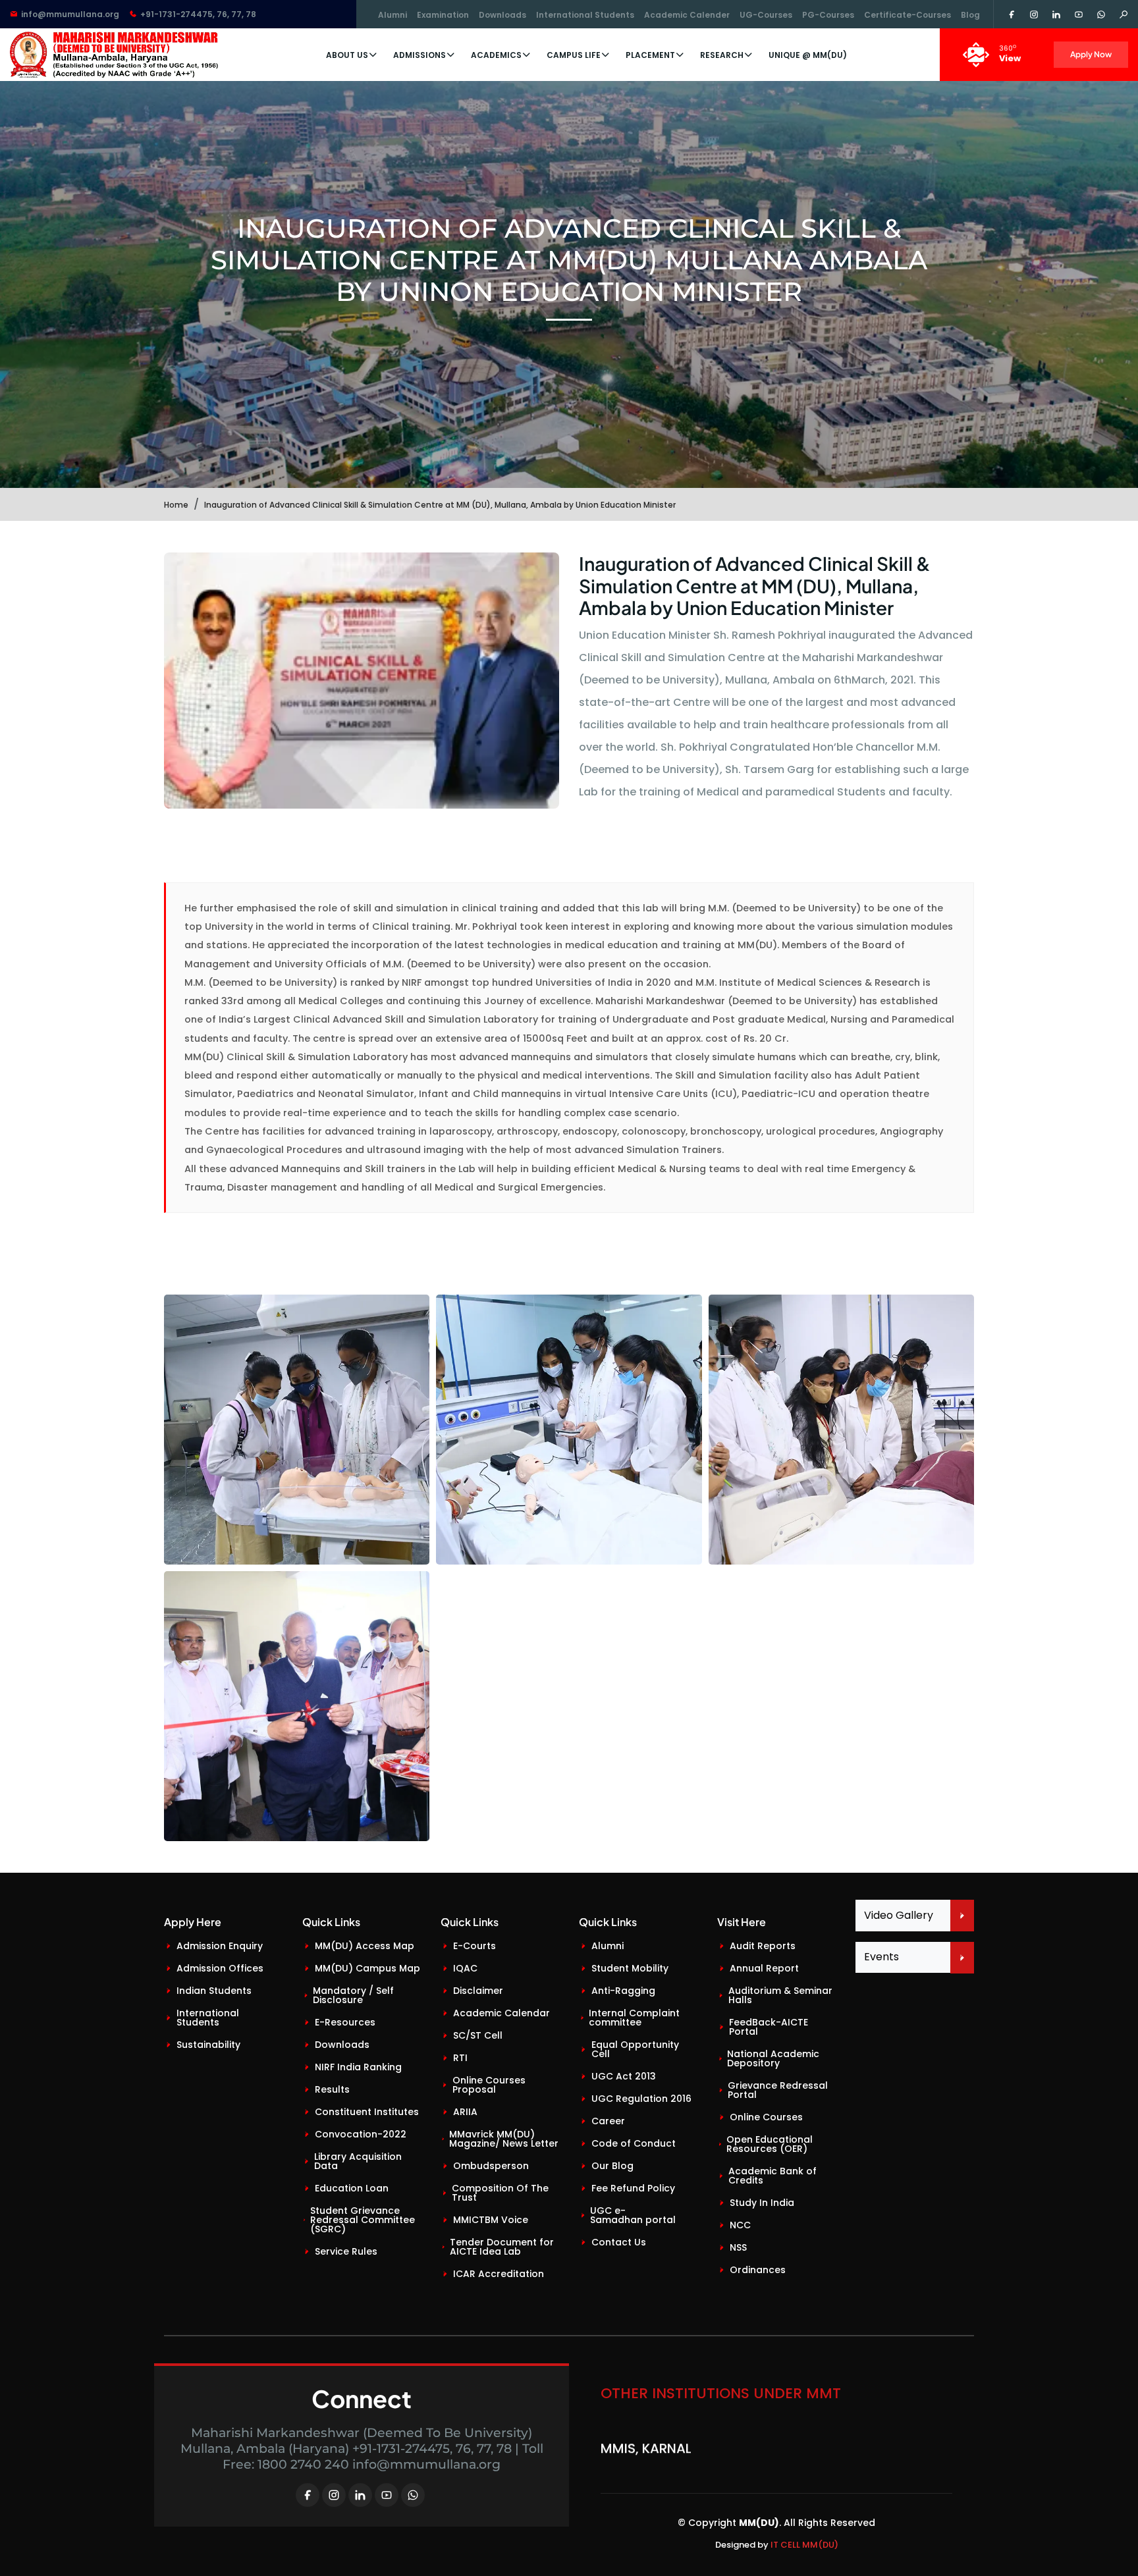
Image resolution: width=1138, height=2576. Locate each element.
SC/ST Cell (478, 2035)
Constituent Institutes (367, 2112)
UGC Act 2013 (624, 2076)
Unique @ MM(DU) (808, 55)
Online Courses (766, 2117)
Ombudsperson (491, 2166)
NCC (740, 2225)
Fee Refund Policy (633, 2188)
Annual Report (764, 1968)
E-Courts (474, 1946)
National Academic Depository (773, 2058)
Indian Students (214, 1991)
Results (332, 2089)
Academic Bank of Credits (772, 2176)
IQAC (465, 1968)
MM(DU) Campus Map (367, 1968)
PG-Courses (828, 15)
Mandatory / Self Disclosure (353, 1995)
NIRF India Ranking (358, 2067)
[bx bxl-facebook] (308, 2495)
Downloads (502, 15)
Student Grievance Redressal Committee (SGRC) (363, 2220)
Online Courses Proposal (489, 2085)
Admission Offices (220, 1968)
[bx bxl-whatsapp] (413, 2495)
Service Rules (346, 2251)
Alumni (393, 15)
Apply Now (1091, 54)
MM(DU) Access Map (365, 1946)
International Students (585, 15)
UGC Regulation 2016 (641, 2099)
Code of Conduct (634, 2143)
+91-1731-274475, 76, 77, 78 (198, 14)
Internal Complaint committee (634, 2018)
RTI (460, 2058)
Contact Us (619, 2242)
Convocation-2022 (361, 2134)
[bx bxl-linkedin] (360, 2495)
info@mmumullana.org (70, 14)
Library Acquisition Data (358, 2161)
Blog (970, 15)
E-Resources (345, 2022)
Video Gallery (899, 1915)
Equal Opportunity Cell (635, 2049)
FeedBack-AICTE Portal (769, 2027)
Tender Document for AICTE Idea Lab (502, 2247)
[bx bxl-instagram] (334, 2495)
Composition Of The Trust (500, 2193)
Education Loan (352, 2188)
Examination (443, 15)
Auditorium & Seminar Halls (780, 1995)
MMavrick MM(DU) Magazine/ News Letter (504, 2139)
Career (608, 2121)
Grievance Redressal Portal (778, 2090)
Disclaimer (478, 1991)
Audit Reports (763, 1946)
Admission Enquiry (220, 1946)
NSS (738, 2247)
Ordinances (758, 2270)
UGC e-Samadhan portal (633, 2215)
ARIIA (465, 2112)
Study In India (762, 2203)
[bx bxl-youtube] (387, 2495)
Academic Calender (687, 15)
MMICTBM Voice (491, 2220)
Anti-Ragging (623, 1991)
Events (881, 1957)
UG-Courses (766, 15)
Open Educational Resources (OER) (770, 2144)
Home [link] (176, 505)
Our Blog (612, 2166)
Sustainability (208, 2045)
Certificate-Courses (908, 15)
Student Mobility (630, 1968)
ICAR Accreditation (499, 2274)
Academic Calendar (501, 2013)
